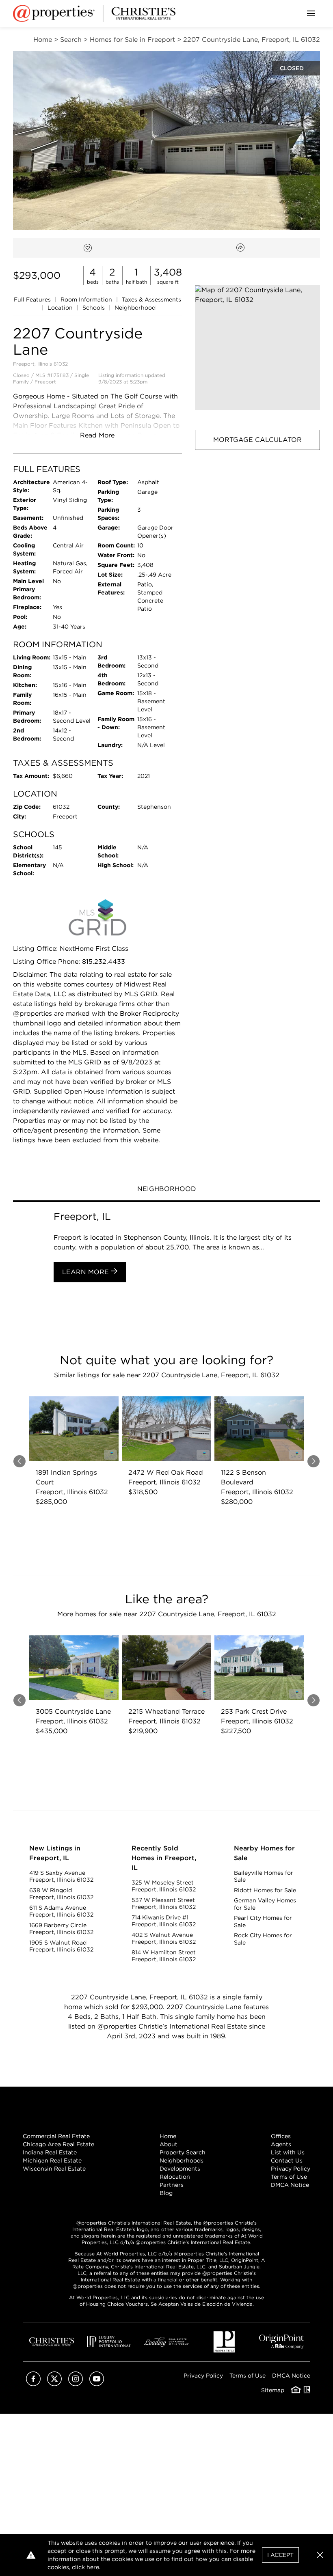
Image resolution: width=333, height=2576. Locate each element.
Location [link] (61, 308)
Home (168, 2136)
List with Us (288, 2152)
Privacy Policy (291, 2169)
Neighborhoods (182, 2160)
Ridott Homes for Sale (265, 1890)
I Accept (280, 2555)
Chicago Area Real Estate (58, 2144)
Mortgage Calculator (257, 440)
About (169, 2144)
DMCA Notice (290, 2185)
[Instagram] (76, 2384)
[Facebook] (33, 2384)
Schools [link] (94, 308)
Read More (97, 435)
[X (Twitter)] (54, 2384)
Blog (166, 2193)
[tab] (166, 1190)
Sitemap (273, 2390)
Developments (180, 2169)
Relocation (175, 2177)
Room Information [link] (87, 299)
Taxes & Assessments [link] (151, 299)
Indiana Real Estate (50, 2152)
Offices (281, 2136)
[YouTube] (97, 2384)
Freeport (45, 382)
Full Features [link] (33, 299)
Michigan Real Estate (52, 2160)
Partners (172, 2185)
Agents (281, 2144)
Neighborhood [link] (135, 308)
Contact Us (287, 2160)
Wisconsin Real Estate (54, 2169)
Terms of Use (289, 2177)
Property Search (183, 2152)
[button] (257, 348)
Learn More (86, 1272)
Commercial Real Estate (56, 2136)
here (93, 2567)
